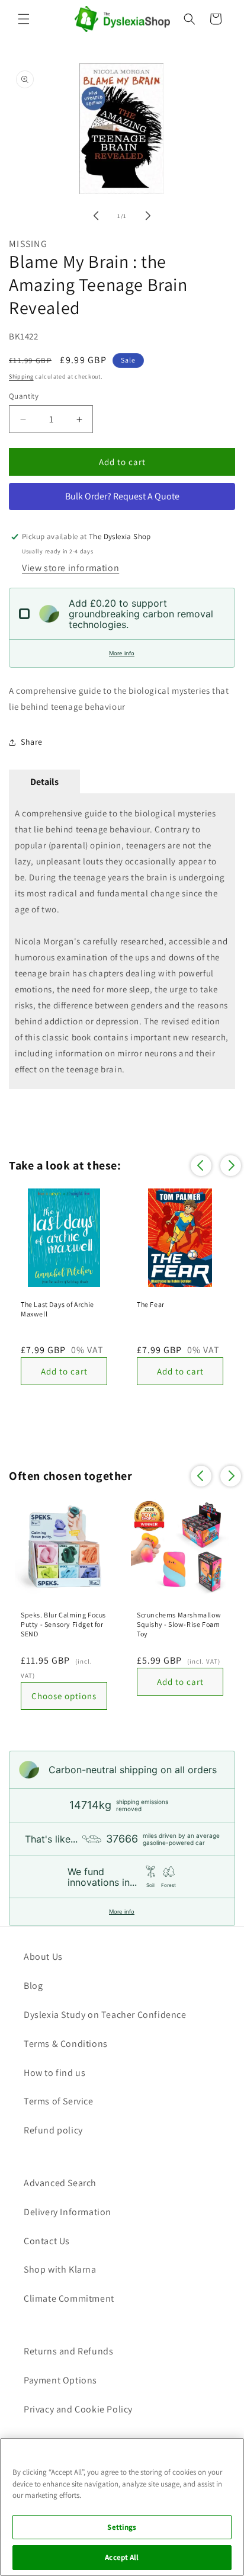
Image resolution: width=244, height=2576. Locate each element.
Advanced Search (60, 2183)
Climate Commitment (69, 2298)
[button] (24, 19)
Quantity (24, 396)
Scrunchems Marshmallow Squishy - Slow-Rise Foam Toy (179, 1624)
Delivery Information (68, 2212)
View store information (70, 568)
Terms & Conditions (66, 2044)
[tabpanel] (122, 941)
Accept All (122, 2557)
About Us (43, 1957)
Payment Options (60, 2380)
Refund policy (53, 2130)
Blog (33, 1986)
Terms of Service (59, 2101)
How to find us (54, 2073)
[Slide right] (148, 216)
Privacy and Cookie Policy (78, 2409)
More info (122, 653)
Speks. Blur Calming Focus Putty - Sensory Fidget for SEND (63, 1624)
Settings (122, 2527)
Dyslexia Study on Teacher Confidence (105, 2015)
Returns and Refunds (68, 2351)
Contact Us (47, 2241)
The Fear (151, 1304)
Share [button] (32, 742)
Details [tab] (44, 782)
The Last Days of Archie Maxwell (57, 1309)
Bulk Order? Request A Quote (122, 496)
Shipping (21, 377)
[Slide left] (96, 216)
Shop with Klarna (60, 2269)
